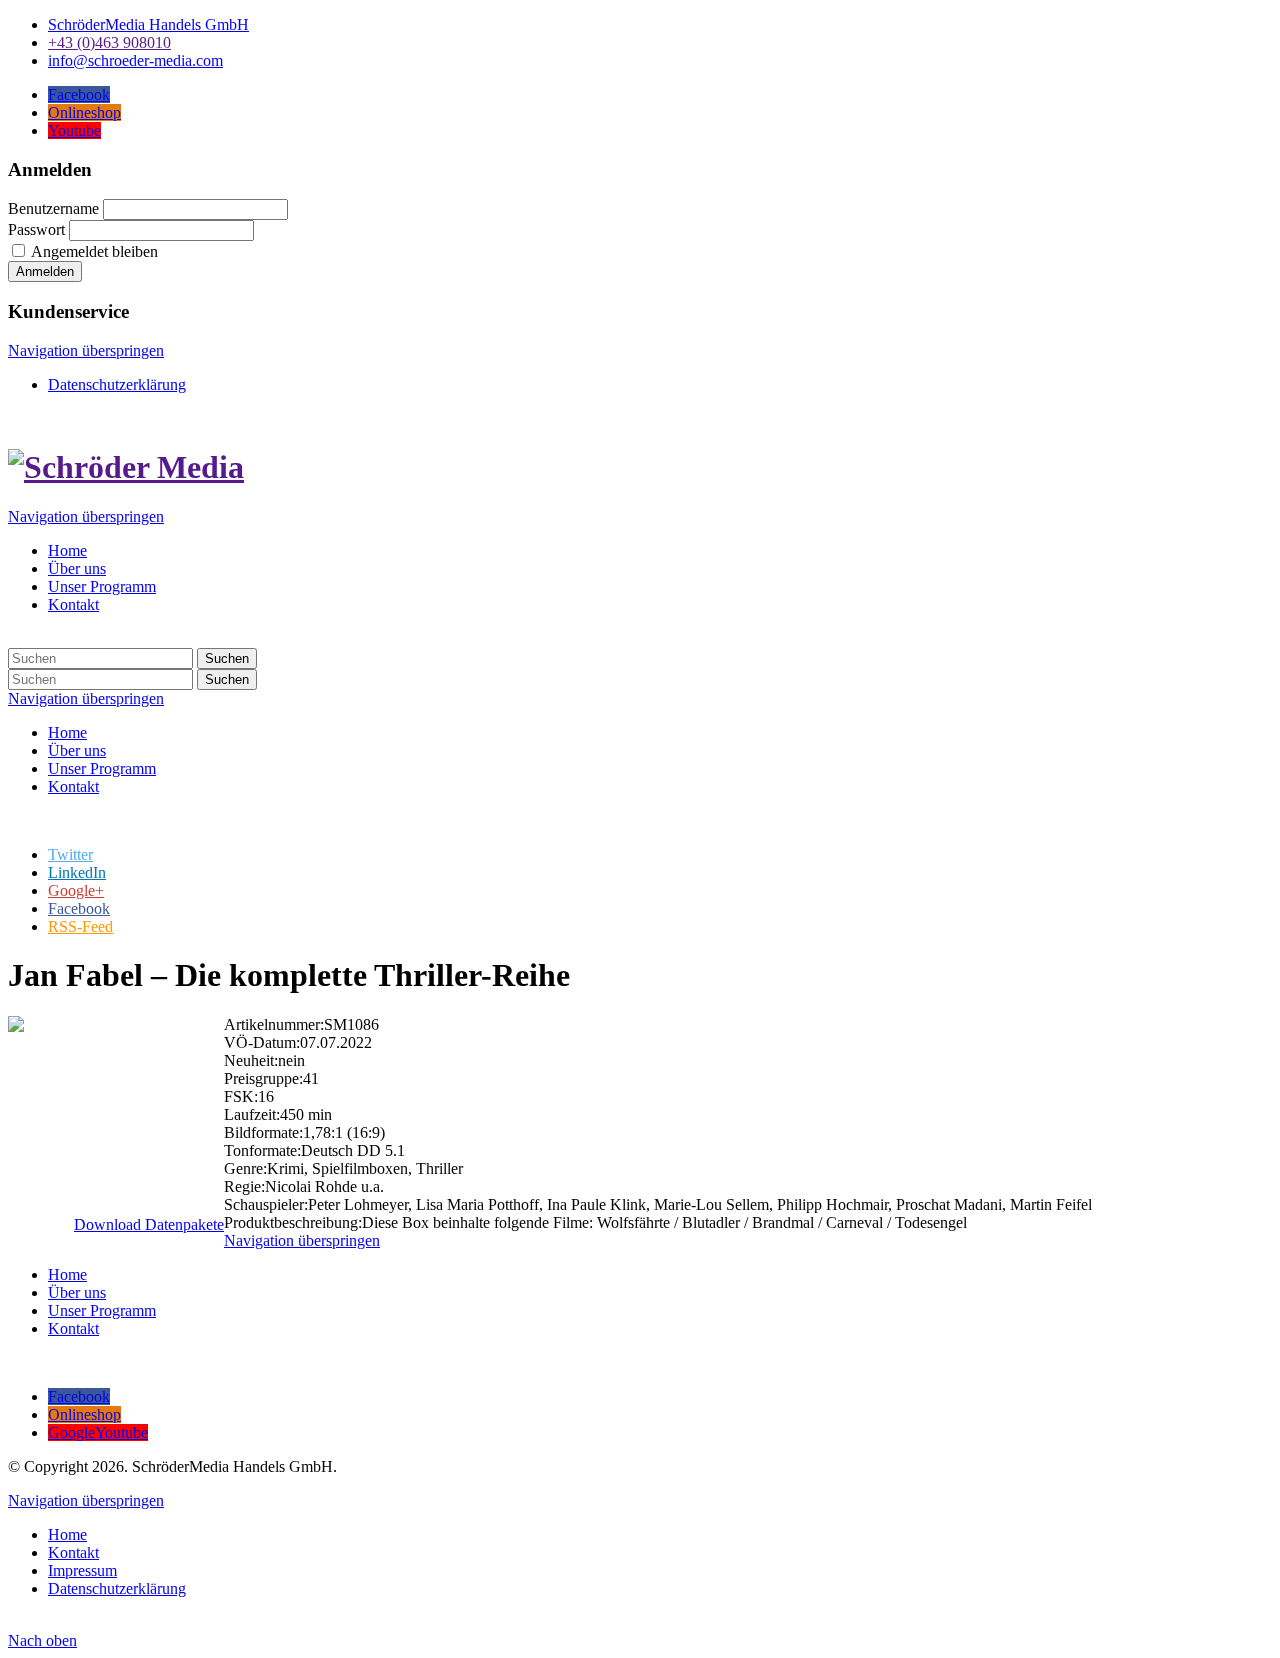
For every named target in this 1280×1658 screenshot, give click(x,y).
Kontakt (73, 604)
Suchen (227, 658)
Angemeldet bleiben (94, 251)
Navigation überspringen (86, 350)
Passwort (36, 229)
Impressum (82, 1570)
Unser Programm (102, 586)
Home (67, 550)
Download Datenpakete (149, 1224)
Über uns (77, 568)
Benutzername (53, 208)
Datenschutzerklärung (117, 384)
